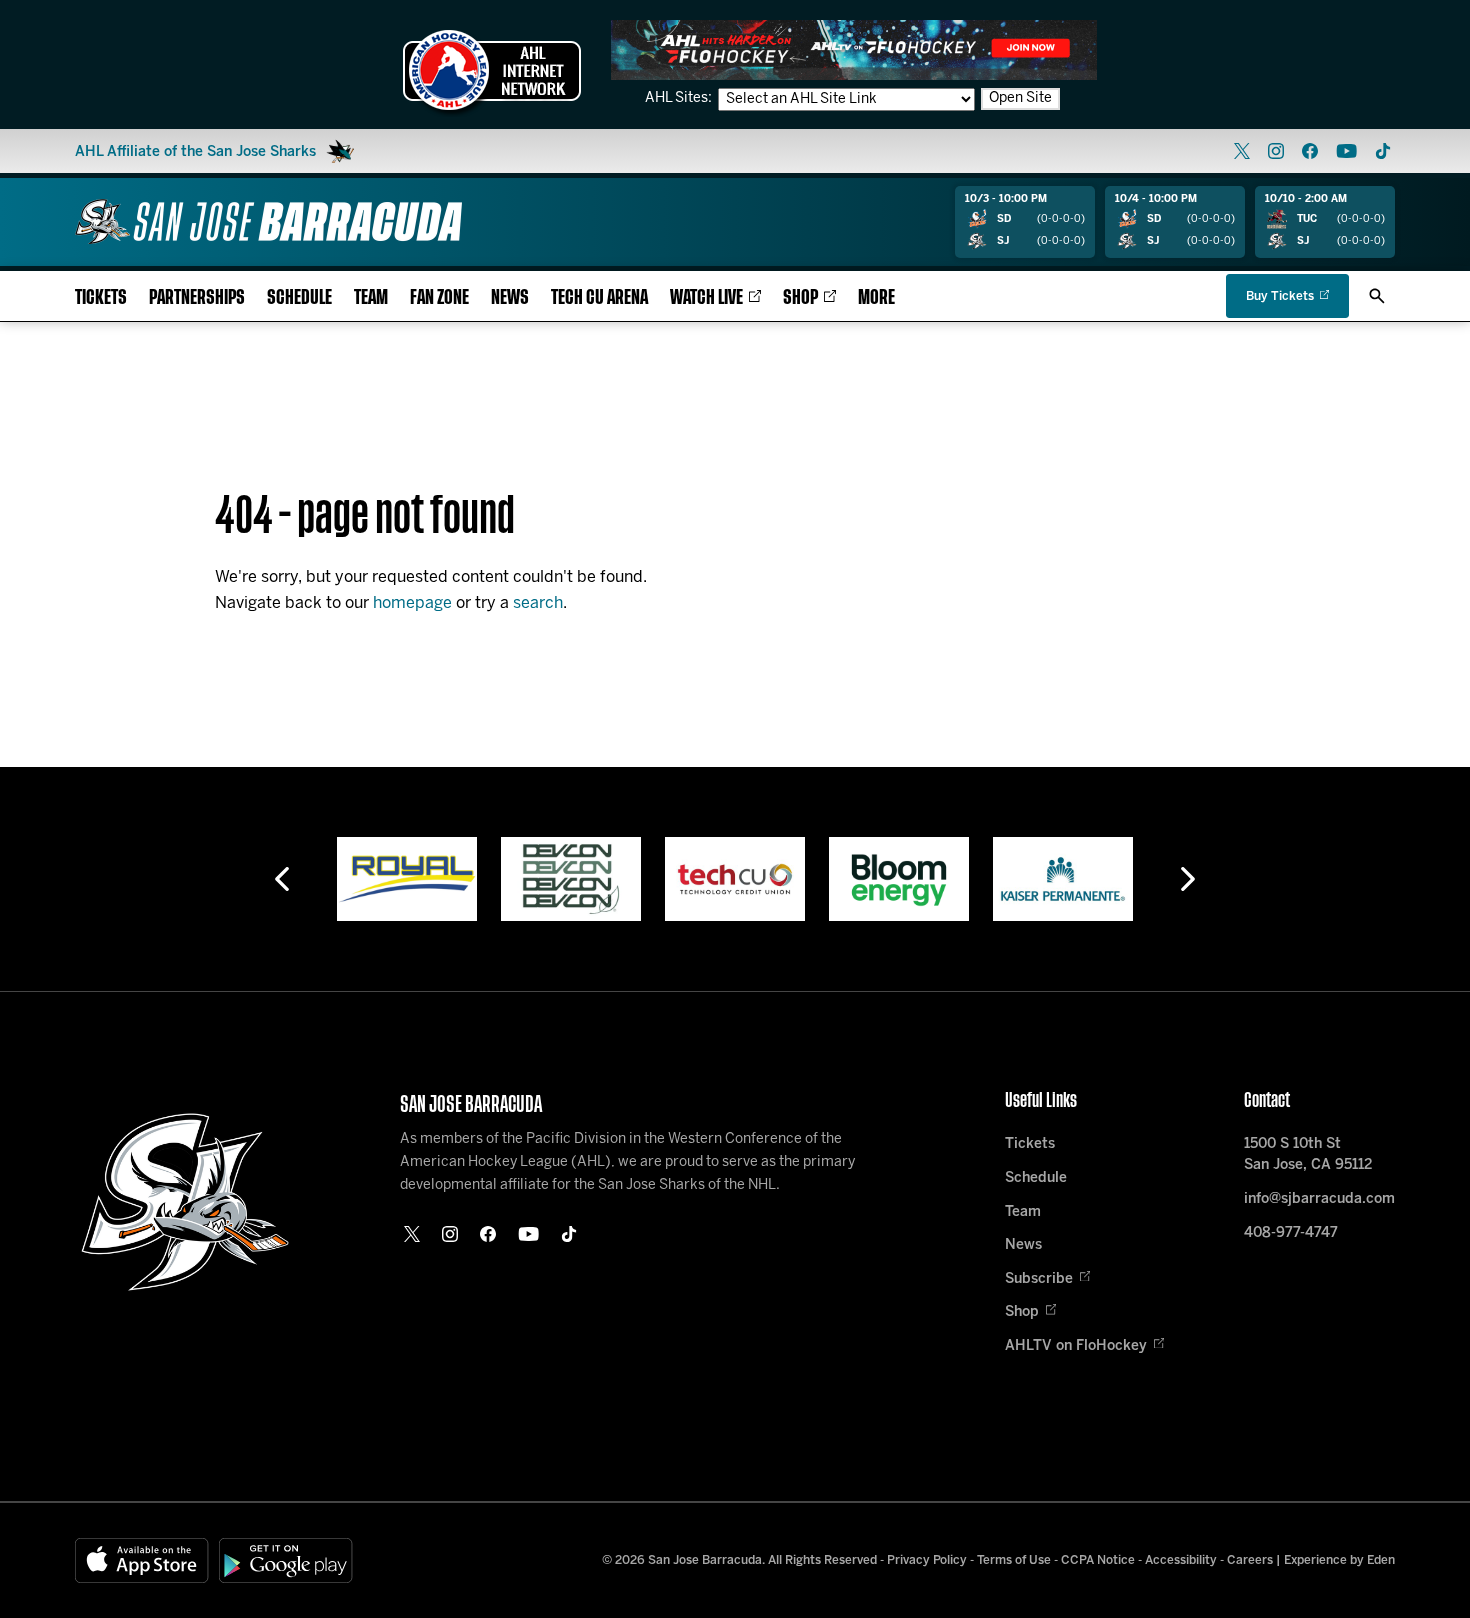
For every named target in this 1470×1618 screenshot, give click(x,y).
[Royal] (407, 879)
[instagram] (1276, 151)
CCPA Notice (1098, 1560)
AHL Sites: (680, 98)
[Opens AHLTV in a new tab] (854, 49)
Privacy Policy (927, 1560)
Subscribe (1039, 1279)
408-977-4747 (1291, 1233)
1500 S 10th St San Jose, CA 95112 (1308, 1155)
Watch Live (706, 297)
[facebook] (1310, 151)
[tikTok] (1383, 151)
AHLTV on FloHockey (1076, 1346)
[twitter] (1242, 151)
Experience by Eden (1339, 1560)
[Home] (268, 221)
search (538, 603)
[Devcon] (571, 879)
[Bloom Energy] (899, 879)
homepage (412, 603)
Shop (800, 297)
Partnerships (197, 297)
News (510, 297)
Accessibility (1181, 1560)
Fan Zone (439, 297)
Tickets (101, 297)
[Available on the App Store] (142, 1560)
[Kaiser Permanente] (1063, 879)
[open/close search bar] (1377, 296)
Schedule (299, 297)
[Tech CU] (735, 879)
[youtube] (1346, 151)
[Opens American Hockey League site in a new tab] (492, 70)
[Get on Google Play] (286, 1560)
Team (371, 297)
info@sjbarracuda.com (1319, 1199)
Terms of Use (1014, 1560)
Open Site (1020, 98)
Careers (1250, 1560)
